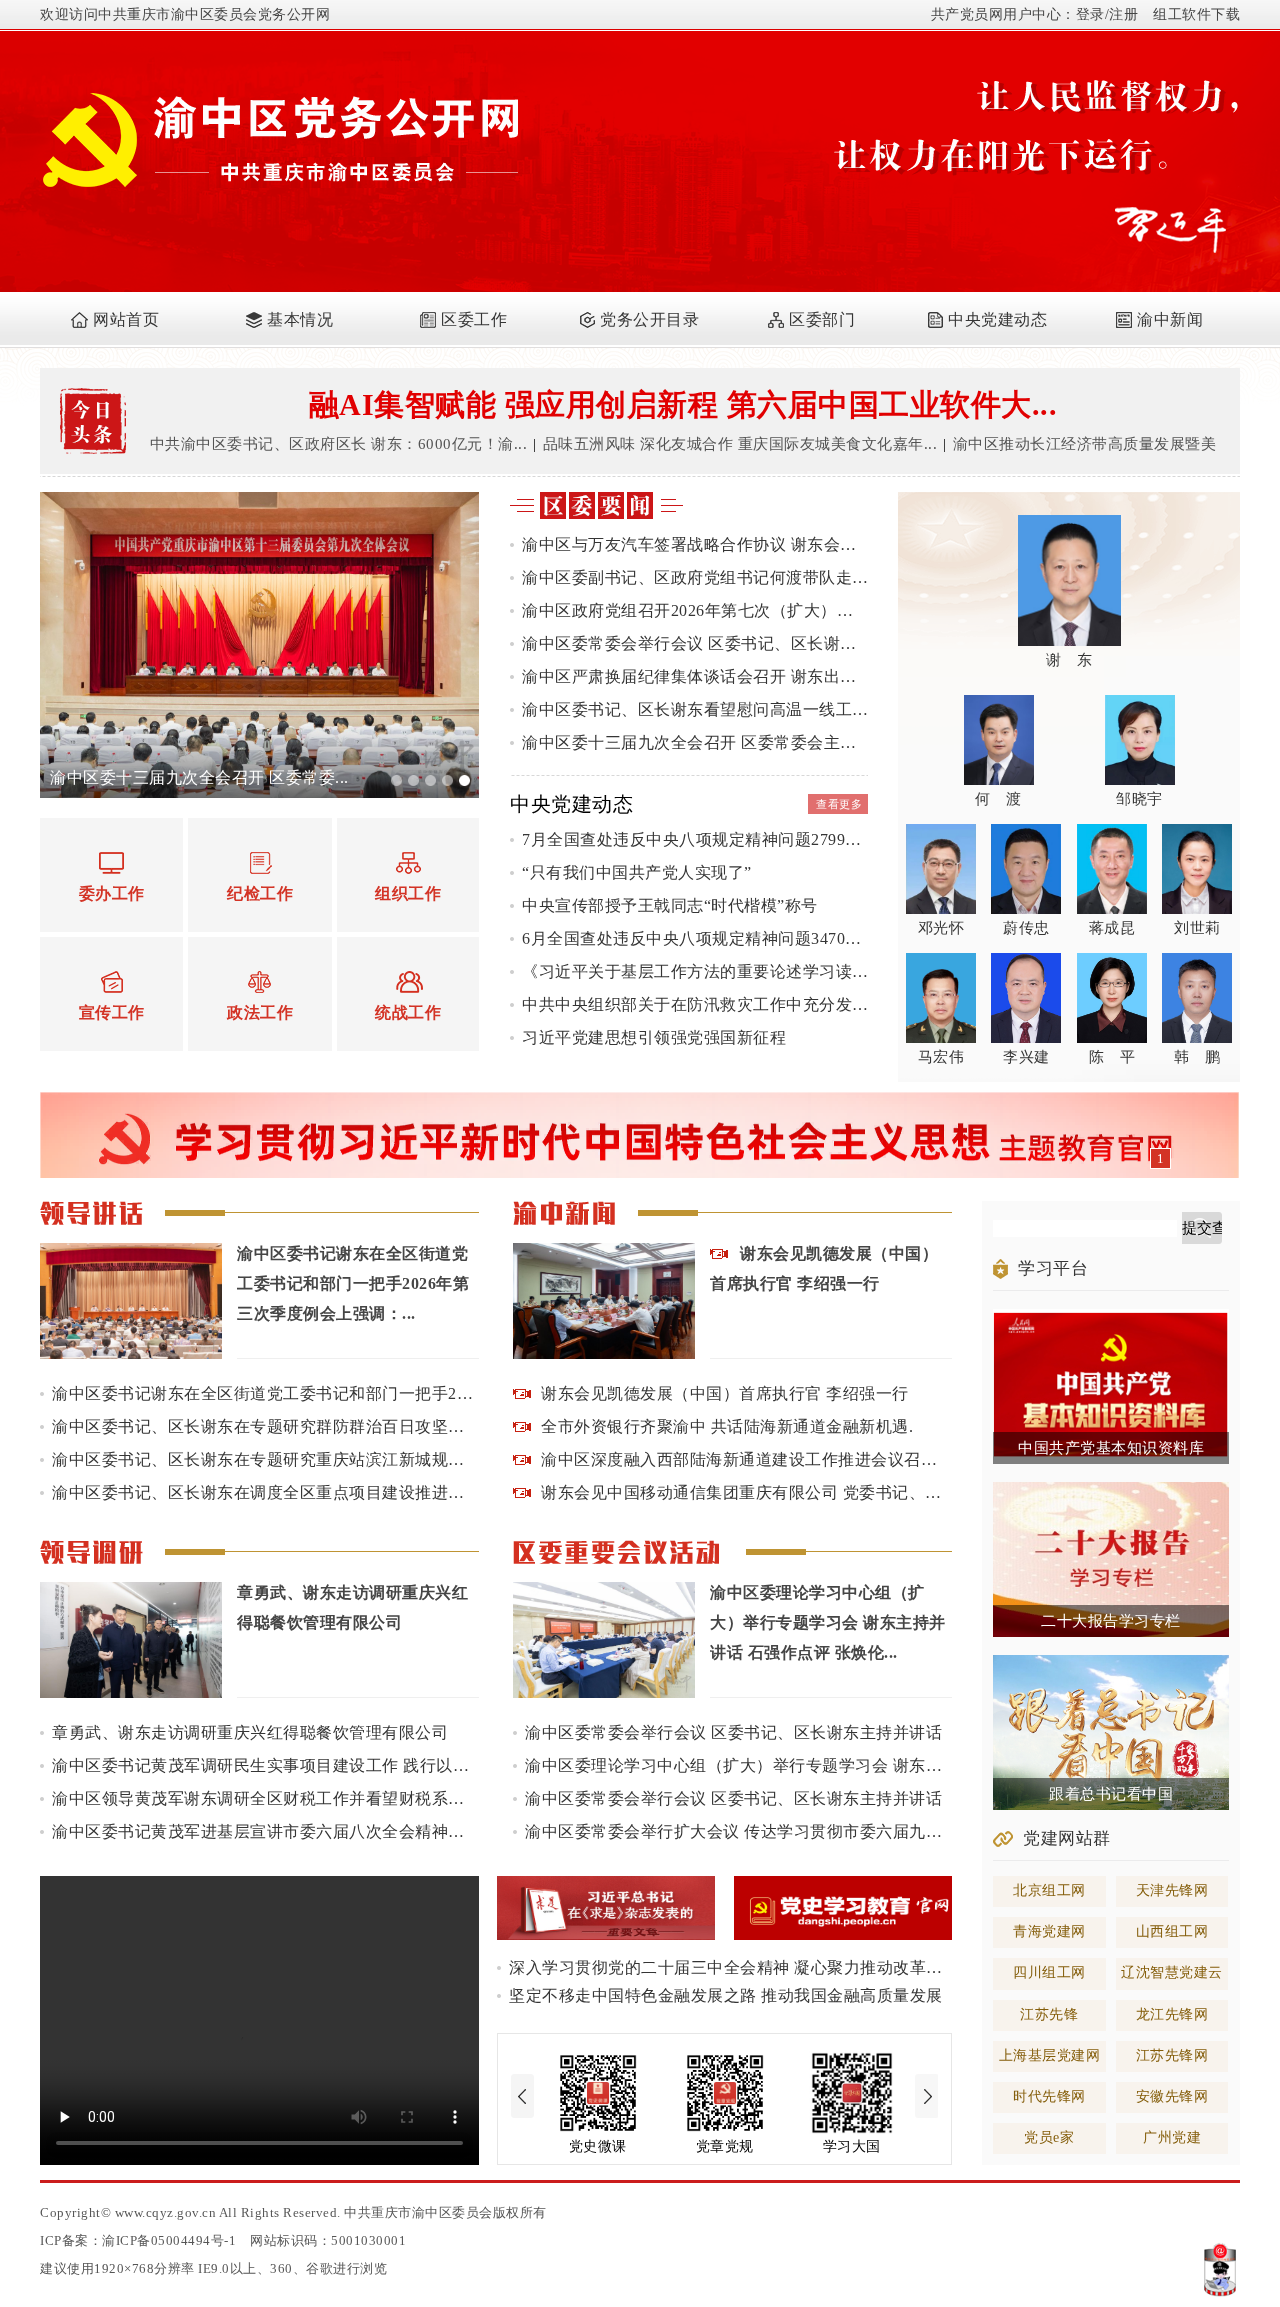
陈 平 (1112, 1057)
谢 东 (1069, 660)
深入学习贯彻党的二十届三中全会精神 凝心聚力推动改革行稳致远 (730, 1967)
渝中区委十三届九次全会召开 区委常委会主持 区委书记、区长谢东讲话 (695, 742)
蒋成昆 (1112, 928)
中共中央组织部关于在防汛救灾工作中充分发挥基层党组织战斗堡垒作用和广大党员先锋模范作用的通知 (695, 1004)
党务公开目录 (649, 319)
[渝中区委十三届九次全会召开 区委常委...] (259, 500)
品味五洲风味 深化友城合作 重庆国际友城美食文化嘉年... (740, 444)
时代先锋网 (1049, 2096)
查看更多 (839, 804)
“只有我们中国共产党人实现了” (637, 872)
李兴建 (1026, 1057)
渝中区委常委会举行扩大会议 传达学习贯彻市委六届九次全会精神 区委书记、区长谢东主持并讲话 (738, 1831)
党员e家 (1049, 2137)
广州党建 (1172, 2137)
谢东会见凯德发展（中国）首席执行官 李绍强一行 (725, 1393)
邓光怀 (941, 928)
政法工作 (260, 1012)
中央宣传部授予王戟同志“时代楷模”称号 (670, 905)
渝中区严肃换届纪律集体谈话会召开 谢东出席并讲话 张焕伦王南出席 (695, 676)
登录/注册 (1107, 14)
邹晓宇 (1139, 799)
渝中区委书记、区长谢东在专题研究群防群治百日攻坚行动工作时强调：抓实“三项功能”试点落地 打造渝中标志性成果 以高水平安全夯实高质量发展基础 (265, 1426)
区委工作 (474, 319)
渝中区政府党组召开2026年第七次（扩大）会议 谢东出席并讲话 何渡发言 (695, 610)
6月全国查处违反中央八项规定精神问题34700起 (695, 938)
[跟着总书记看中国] (1111, 1663)
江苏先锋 (1049, 2014)
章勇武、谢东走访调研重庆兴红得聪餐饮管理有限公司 (250, 1732)
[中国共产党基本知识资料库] (1111, 1317)
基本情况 (300, 319)
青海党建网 (1049, 1931)
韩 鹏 (1197, 1057)
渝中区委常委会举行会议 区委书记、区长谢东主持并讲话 (695, 643)
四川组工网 (1049, 1972)
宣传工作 (112, 1012)
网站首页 (126, 319)
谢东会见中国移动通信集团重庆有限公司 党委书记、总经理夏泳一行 (746, 1492)
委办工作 (112, 893)
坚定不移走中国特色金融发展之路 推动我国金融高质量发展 (726, 1995)
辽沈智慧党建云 (1172, 1972)
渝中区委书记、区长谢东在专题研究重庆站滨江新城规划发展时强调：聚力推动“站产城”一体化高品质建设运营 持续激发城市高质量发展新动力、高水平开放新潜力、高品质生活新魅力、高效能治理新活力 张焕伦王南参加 (265, 1459)
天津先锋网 (1172, 1890)
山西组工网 (1172, 1931)
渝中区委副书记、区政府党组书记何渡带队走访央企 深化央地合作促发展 (695, 577)
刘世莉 (1197, 928)
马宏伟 (941, 1057)
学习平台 (1053, 1268)
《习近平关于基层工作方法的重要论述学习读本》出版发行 (695, 971)
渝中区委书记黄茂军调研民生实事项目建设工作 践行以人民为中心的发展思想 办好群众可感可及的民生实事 (265, 1765)
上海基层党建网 (1050, 2055)
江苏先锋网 (1172, 2055)
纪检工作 (260, 893)
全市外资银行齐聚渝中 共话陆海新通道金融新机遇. (727, 1426)
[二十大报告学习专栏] (1111, 1490)
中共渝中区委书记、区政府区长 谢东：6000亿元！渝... (339, 444)
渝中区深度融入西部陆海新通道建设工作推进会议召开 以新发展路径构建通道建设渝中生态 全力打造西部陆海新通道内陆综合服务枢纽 (746, 1459)
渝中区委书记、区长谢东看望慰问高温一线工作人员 (695, 709)
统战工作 (408, 1012)
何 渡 (998, 799)
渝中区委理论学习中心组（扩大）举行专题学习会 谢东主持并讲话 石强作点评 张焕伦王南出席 (738, 1765)
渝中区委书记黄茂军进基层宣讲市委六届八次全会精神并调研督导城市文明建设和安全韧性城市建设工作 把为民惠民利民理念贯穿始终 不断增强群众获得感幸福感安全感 (265, 1831)
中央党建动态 (997, 319)
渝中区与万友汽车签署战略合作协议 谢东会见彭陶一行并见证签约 (695, 544)
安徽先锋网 (1172, 2096)
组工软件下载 (1196, 14)
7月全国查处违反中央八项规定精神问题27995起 (695, 839)
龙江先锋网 (1172, 2014)
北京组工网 (1049, 1890)
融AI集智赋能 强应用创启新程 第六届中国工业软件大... (683, 404)
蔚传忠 (1026, 928)
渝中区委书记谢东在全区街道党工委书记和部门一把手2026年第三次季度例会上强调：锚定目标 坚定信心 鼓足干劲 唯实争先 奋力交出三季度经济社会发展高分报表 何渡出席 (265, 1393)
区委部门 (822, 319)
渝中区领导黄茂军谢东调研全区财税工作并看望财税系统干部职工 (265, 1798)
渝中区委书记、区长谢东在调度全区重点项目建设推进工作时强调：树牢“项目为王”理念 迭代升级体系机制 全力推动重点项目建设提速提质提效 (265, 1492)
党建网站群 (1067, 1838)
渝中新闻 (1170, 319)
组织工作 (408, 893)
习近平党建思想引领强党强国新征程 (654, 1037)
